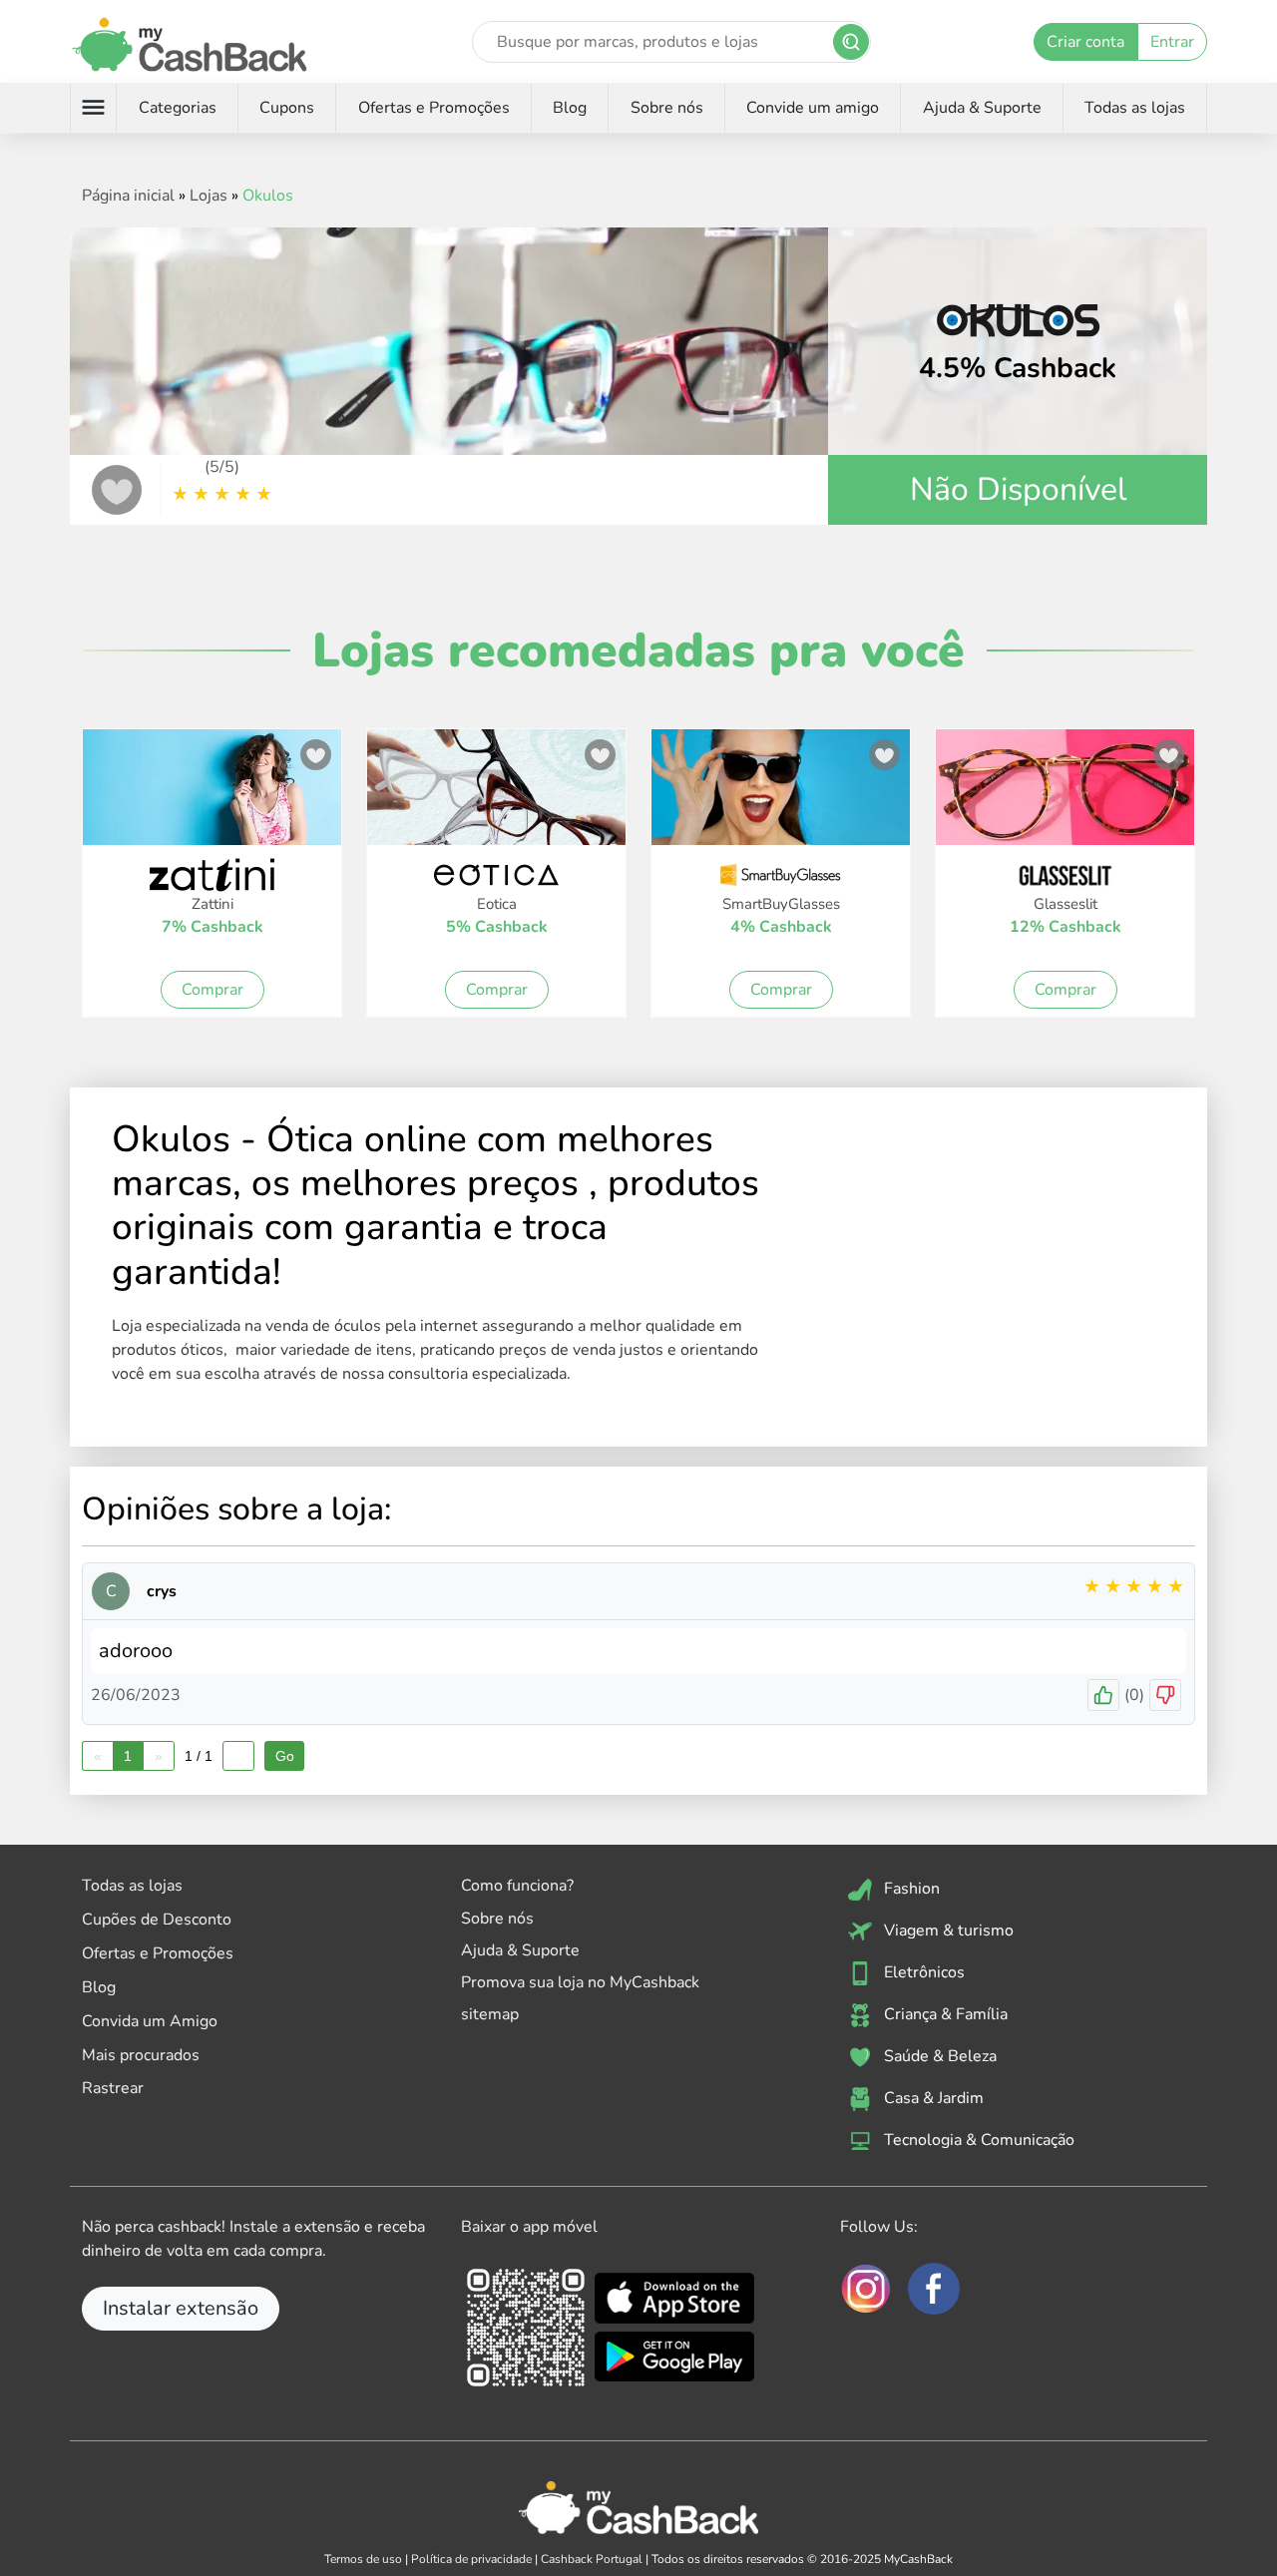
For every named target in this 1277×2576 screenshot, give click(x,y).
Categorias (178, 108)
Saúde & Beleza (938, 2055)
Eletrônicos (922, 1971)
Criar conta (1085, 42)
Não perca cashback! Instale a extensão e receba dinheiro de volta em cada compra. (253, 2239)
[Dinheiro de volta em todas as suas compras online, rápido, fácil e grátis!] (190, 41)
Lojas (209, 196)
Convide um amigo (813, 108)
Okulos (268, 196)
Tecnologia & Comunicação (977, 2139)
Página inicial (128, 196)
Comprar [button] (213, 990)
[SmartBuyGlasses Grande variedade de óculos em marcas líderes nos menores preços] (781, 798)
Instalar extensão (181, 2308)
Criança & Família (944, 2013)
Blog (570, 108)
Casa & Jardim (932, 2097)
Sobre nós (667, 108)
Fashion (910, 1888)
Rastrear (113, 2088)
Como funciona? (517, 1886)
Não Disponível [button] (1018, 489)
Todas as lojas (1135, 108)
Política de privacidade (471, 2559)
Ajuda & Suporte (982, 108)
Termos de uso (363, 2559)
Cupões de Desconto (157, 1920)
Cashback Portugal (592, 2559)
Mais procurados (141, 2055)
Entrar (1172, 42)
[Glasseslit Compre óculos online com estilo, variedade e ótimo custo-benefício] (1065, 798)
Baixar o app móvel (529, 2227)
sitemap (490, 2014)
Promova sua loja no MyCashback (580, 1982)
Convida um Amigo (150, 2021)
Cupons (287, 108)
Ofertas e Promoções (434, 108)
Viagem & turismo (947, 1930)
